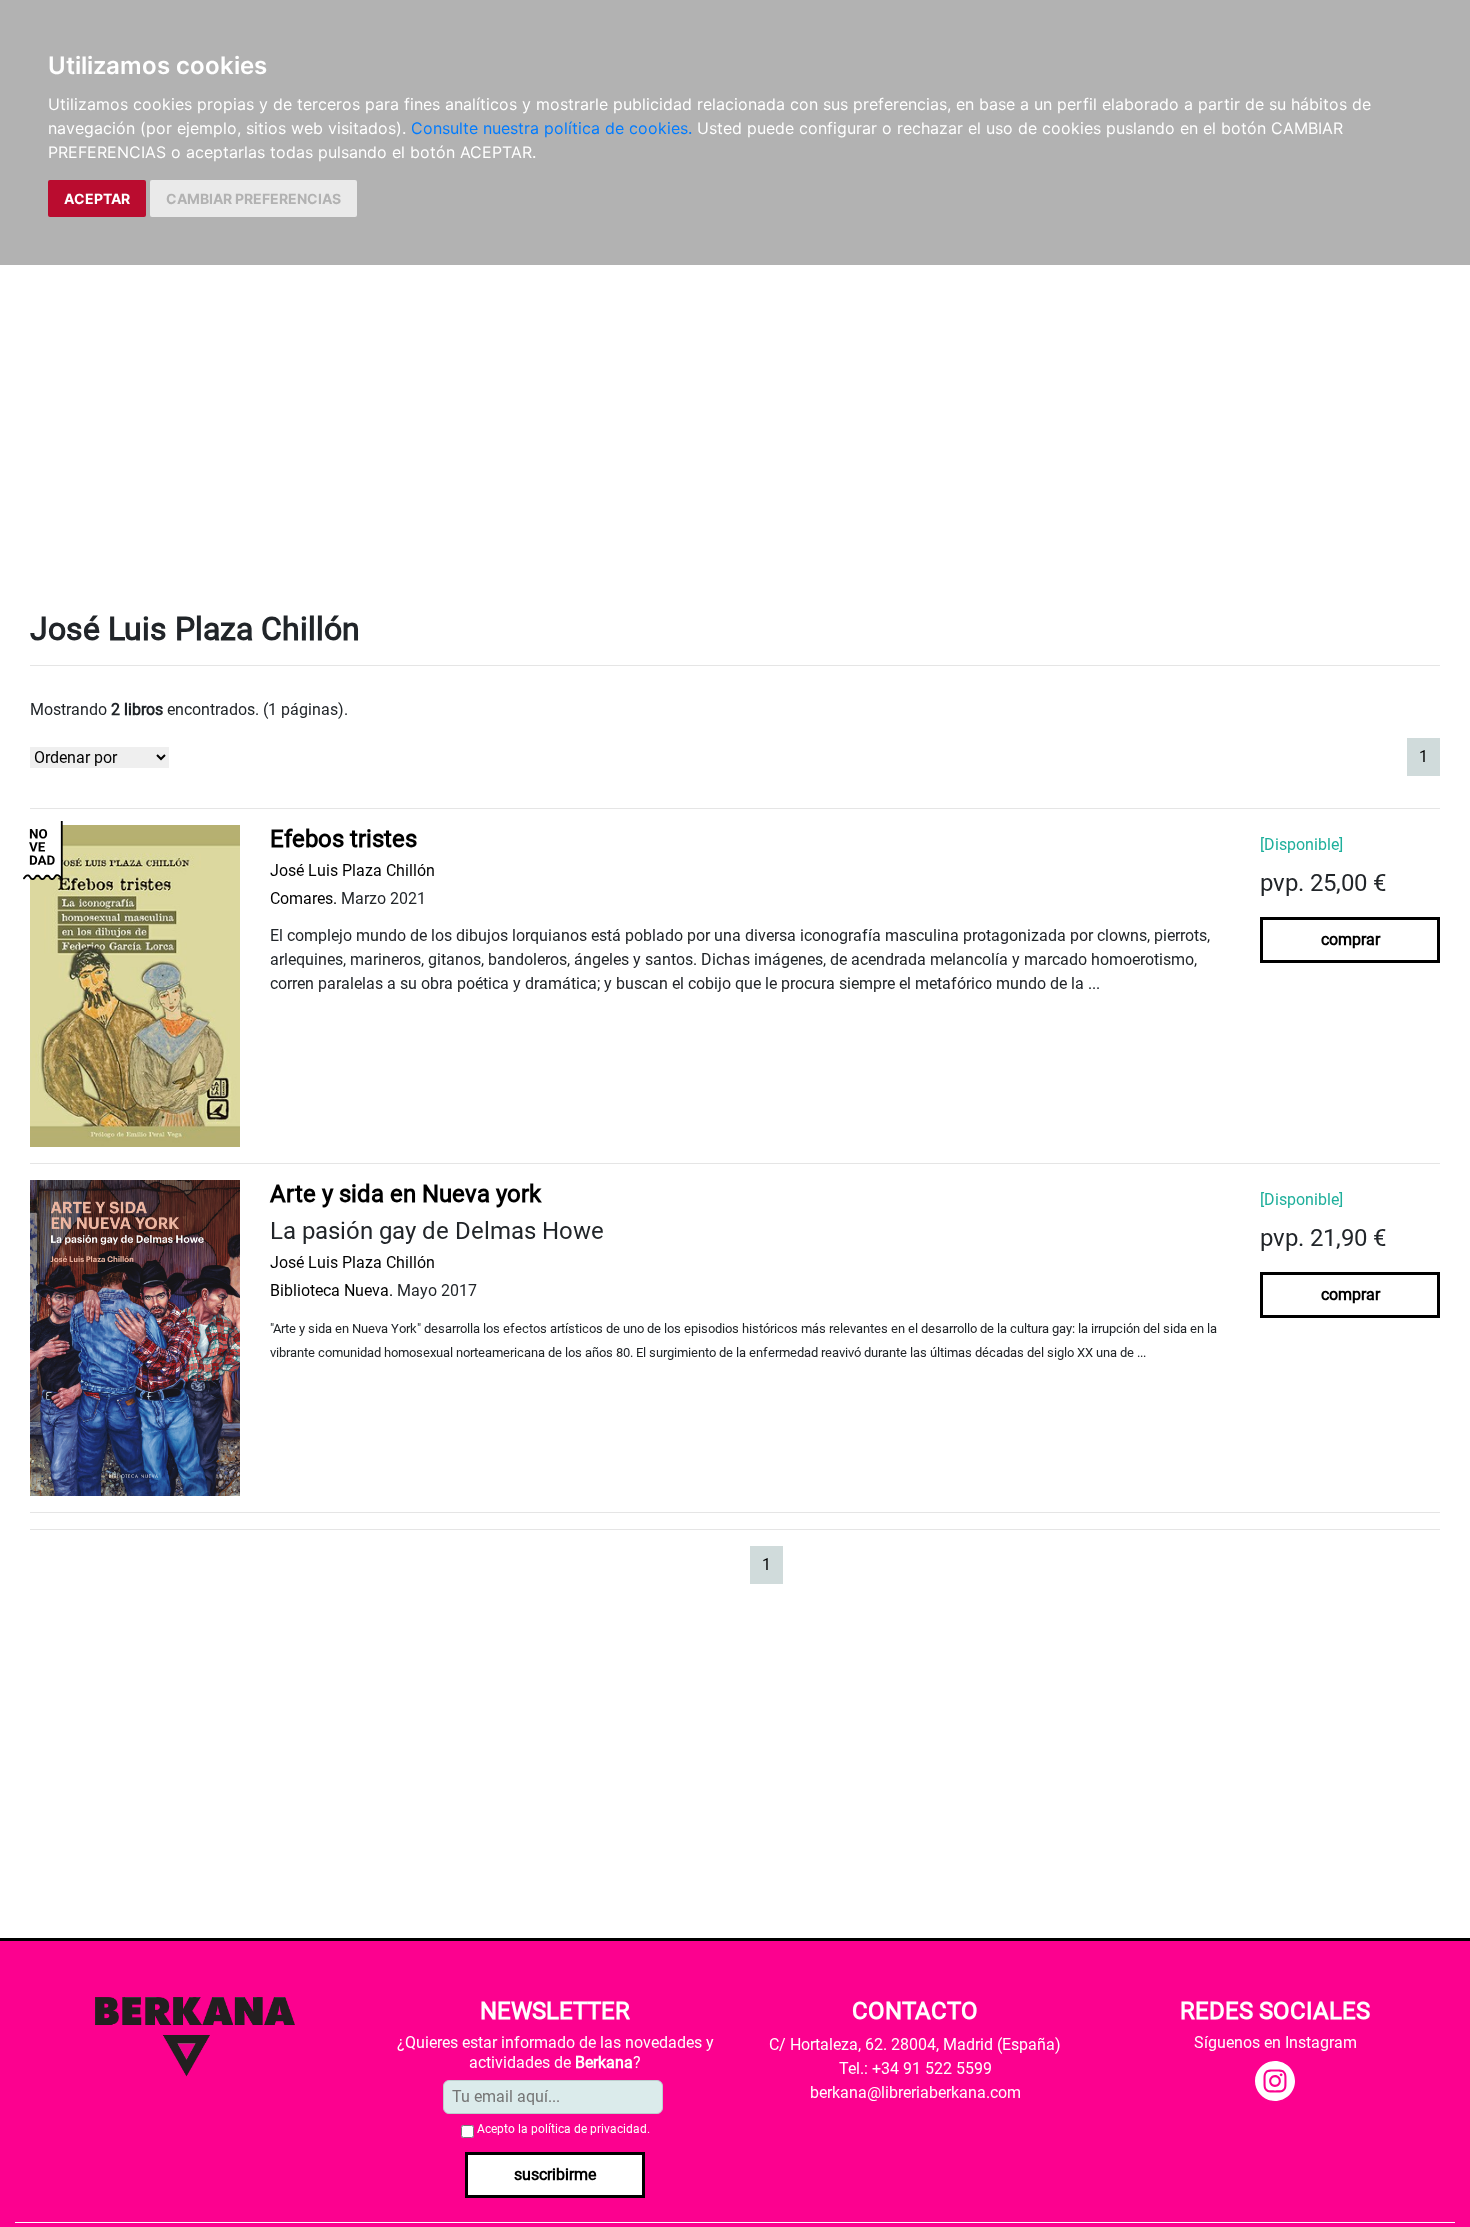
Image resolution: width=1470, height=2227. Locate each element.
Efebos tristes (343, 839)
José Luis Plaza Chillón (352, 870)
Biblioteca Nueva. (331, 1290)
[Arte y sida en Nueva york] (135, 1336)
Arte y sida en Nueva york (405, 1194)
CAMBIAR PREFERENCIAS (253, 198)
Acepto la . (563, 2129)
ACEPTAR (97, 198)
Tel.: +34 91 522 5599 (915, 2068)
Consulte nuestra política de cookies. (551, 128)
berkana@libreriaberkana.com (915, 2092)
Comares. (303, 898)
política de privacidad (589, 2129)
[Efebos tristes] (135, 984)
